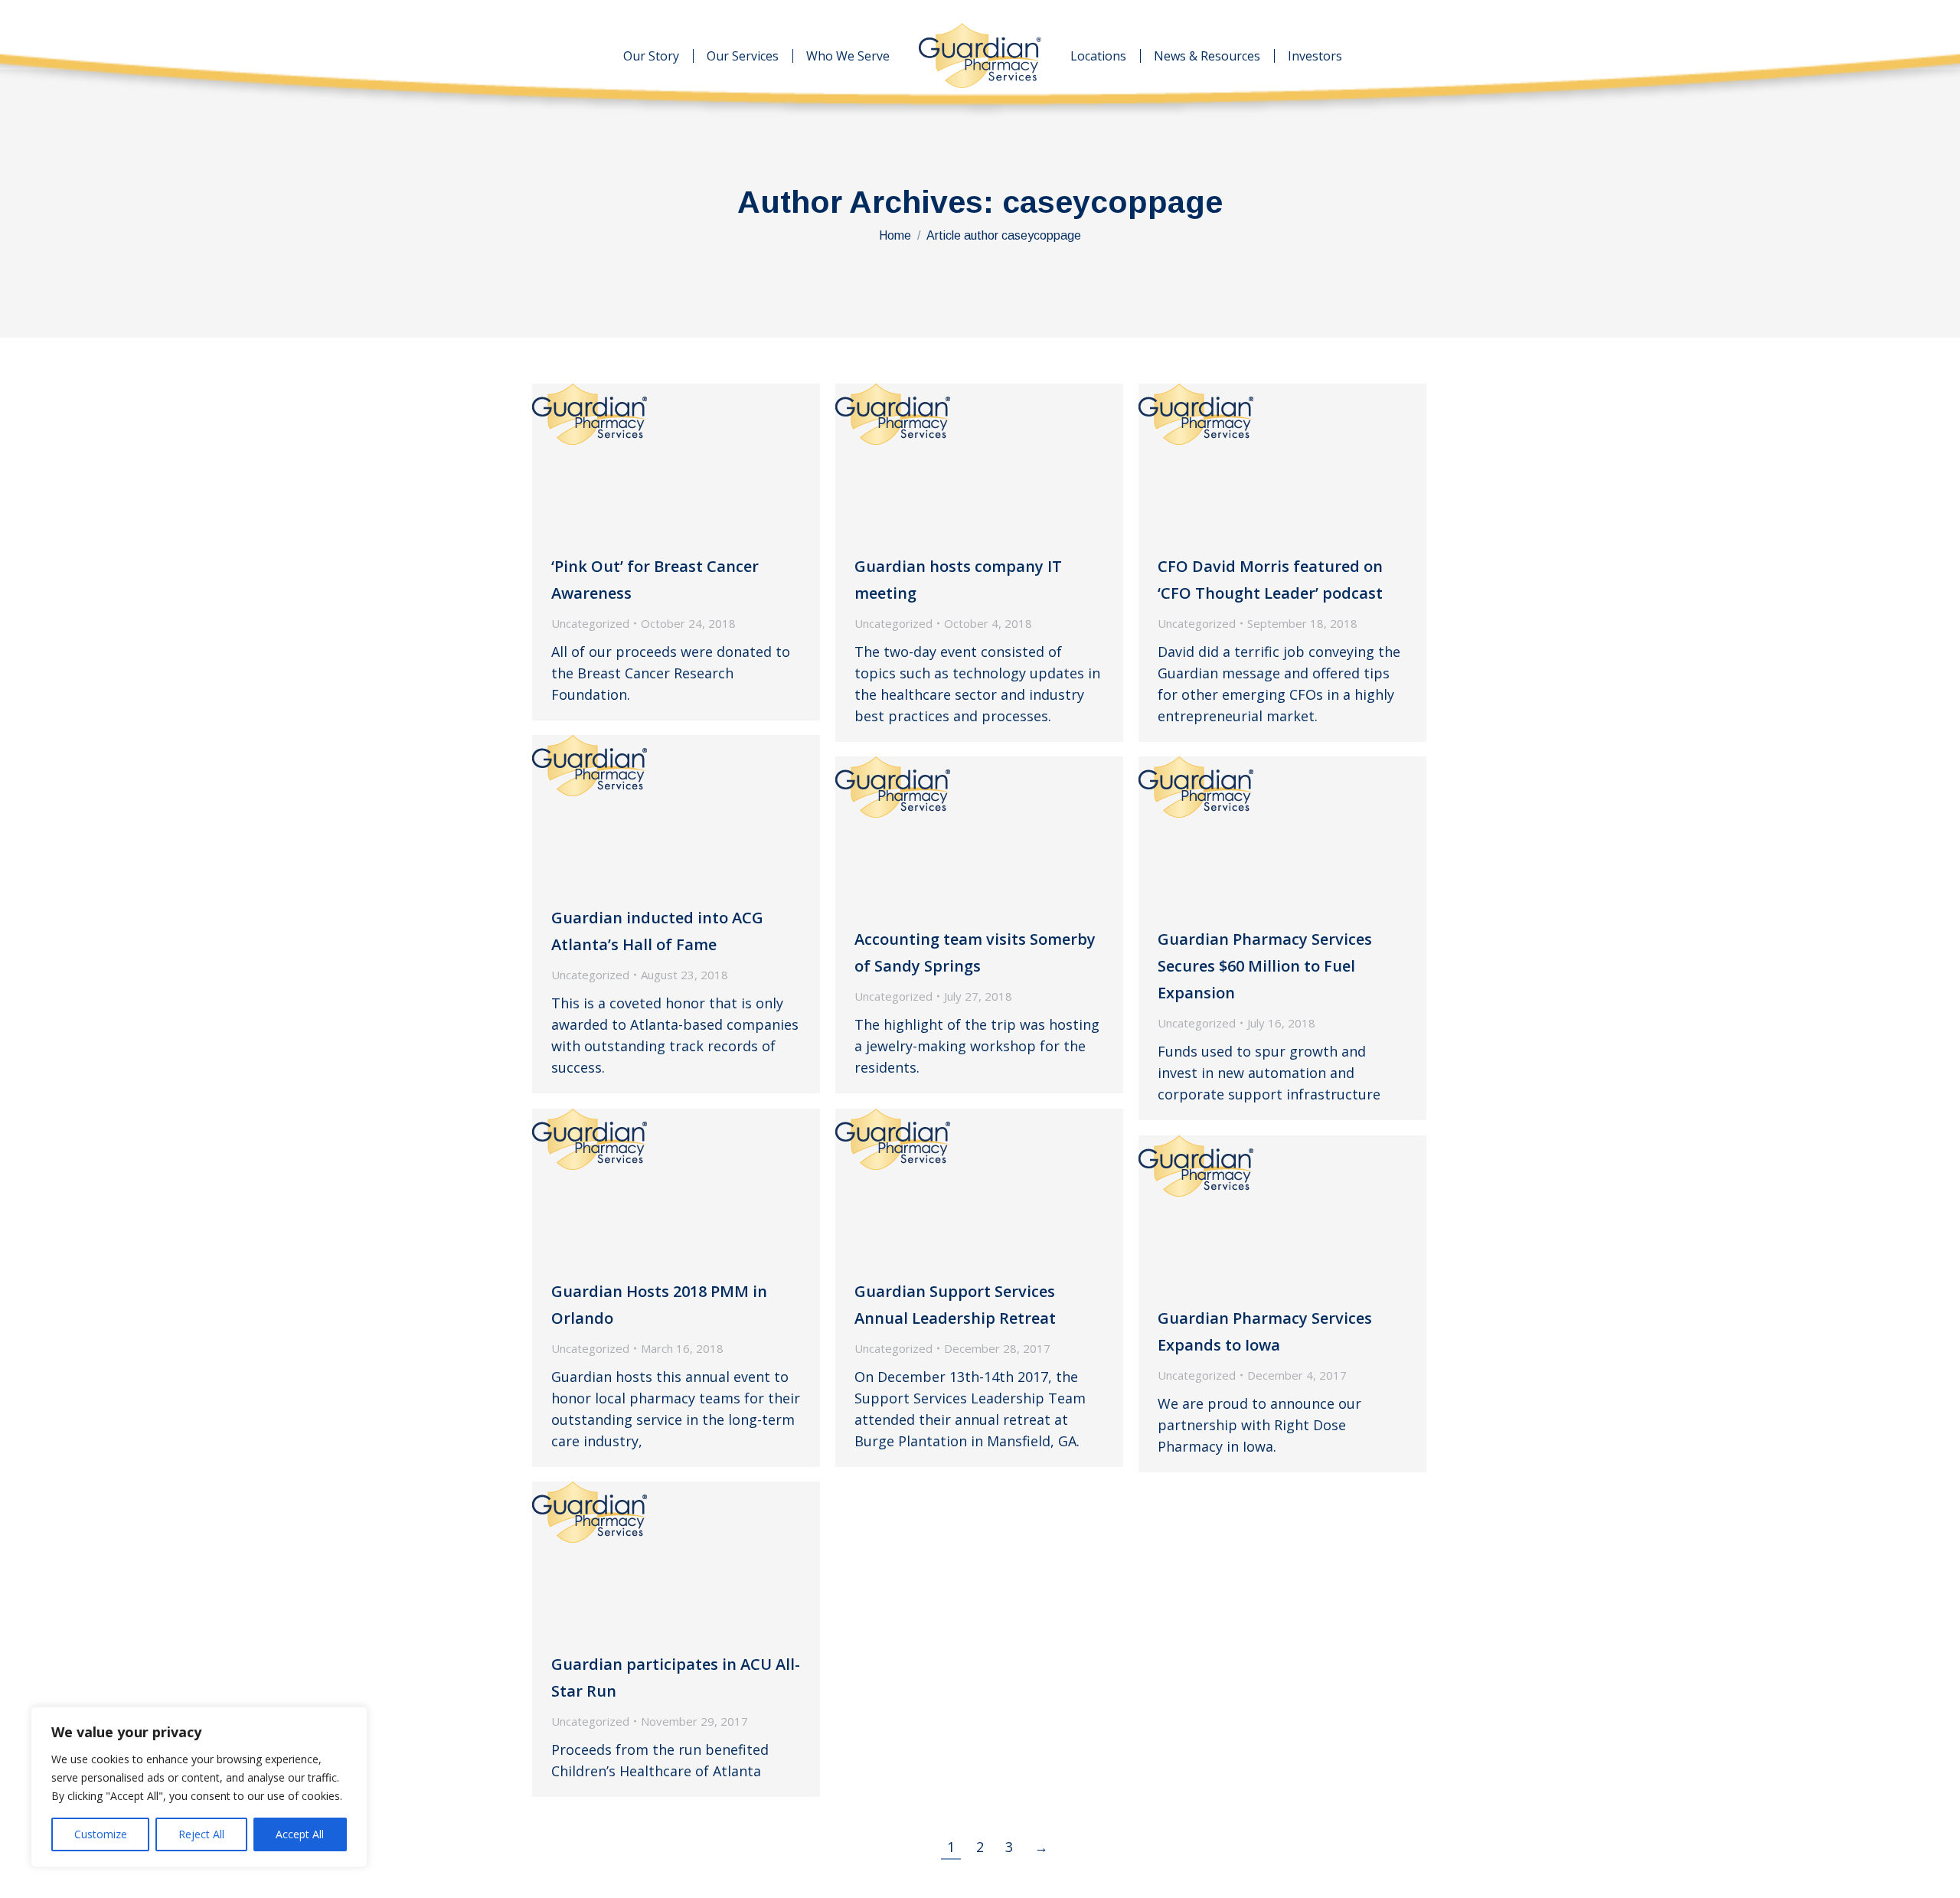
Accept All (300, 1834)
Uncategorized (590, 623)
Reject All (201, 1834)
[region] (199, 1787)
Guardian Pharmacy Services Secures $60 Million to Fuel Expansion (1265, 966)
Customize (101, 1834)
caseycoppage (1112, 202)
